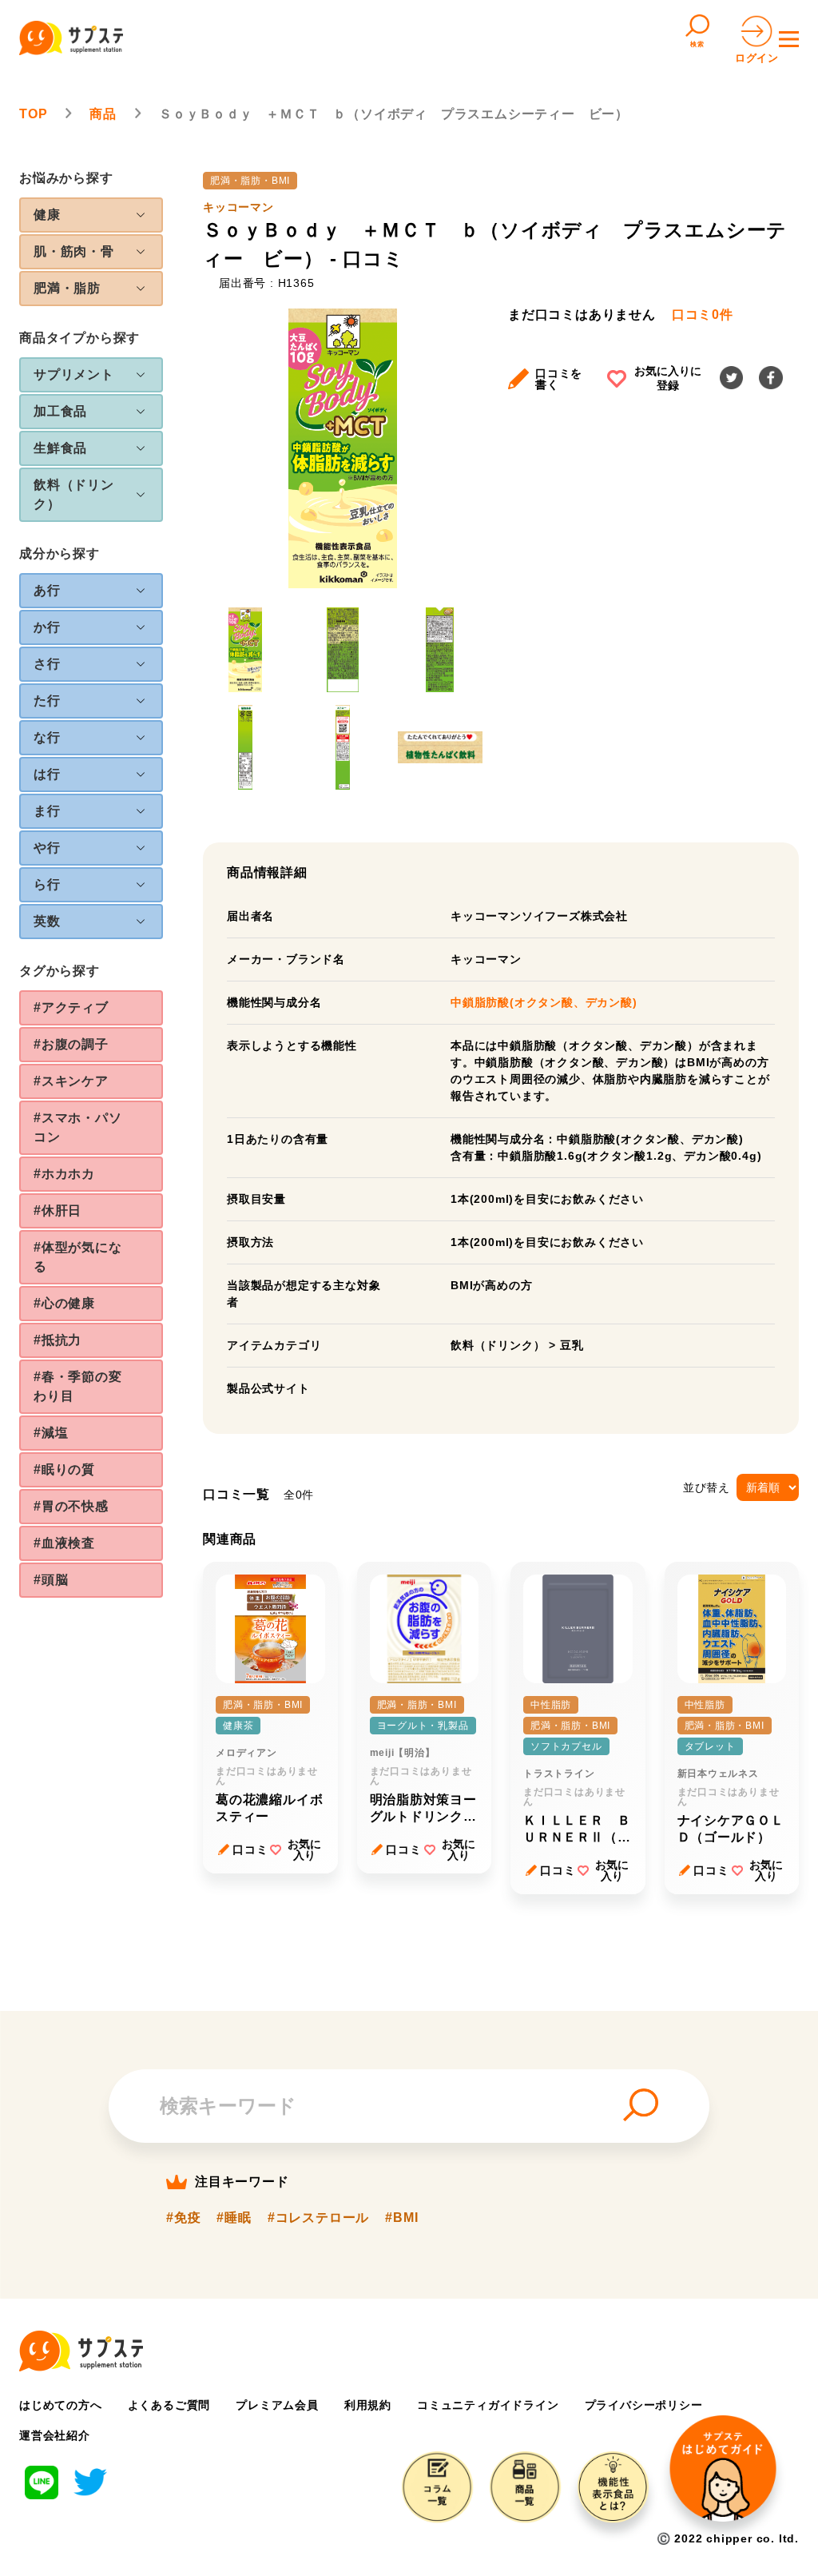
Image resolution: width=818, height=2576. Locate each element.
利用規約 (368, 2405)
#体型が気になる (78, 1257)
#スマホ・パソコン (78, 1127)
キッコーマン (238, 207)
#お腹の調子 (71, 1044)
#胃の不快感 (71, 1506)
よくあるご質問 (169, 2405)
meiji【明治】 (403, 1753)
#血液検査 (64, 1543)
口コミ (250, 1849)
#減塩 (51, 1433)
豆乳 (572, 1345)
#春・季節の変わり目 (78, 1386)
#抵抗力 (58, 1340)
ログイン (757, 58)
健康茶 (238, 1726)
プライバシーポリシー (644, 2405)
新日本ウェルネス (718, 1774)
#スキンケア (71, 1081)
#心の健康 (64, 1303)
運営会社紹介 (55, 2435)
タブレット (710, 1746)
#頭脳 (51, 1580)
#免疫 (183, 2218)
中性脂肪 (551, 1705)
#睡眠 (234, 2218)
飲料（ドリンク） (498, 1345)
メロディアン (246, 1753)
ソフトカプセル (566, 1746)
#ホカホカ (64, 1174)
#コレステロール (318, 2218)
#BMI (401, 2218)
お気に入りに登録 (668, 378)
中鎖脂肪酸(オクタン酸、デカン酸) (544, 1002)
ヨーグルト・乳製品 (423, 1726)
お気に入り (304, 1849)
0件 (703, 315)
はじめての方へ (61, 2405)
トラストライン (559, 1774)
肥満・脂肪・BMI (250, 181)
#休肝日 (58, 1210)
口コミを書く (559, 379)
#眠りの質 (64, 1469)
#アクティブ (71, 1007)
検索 (697, 44)
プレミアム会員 (277, 2405)
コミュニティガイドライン (488, 2405)
